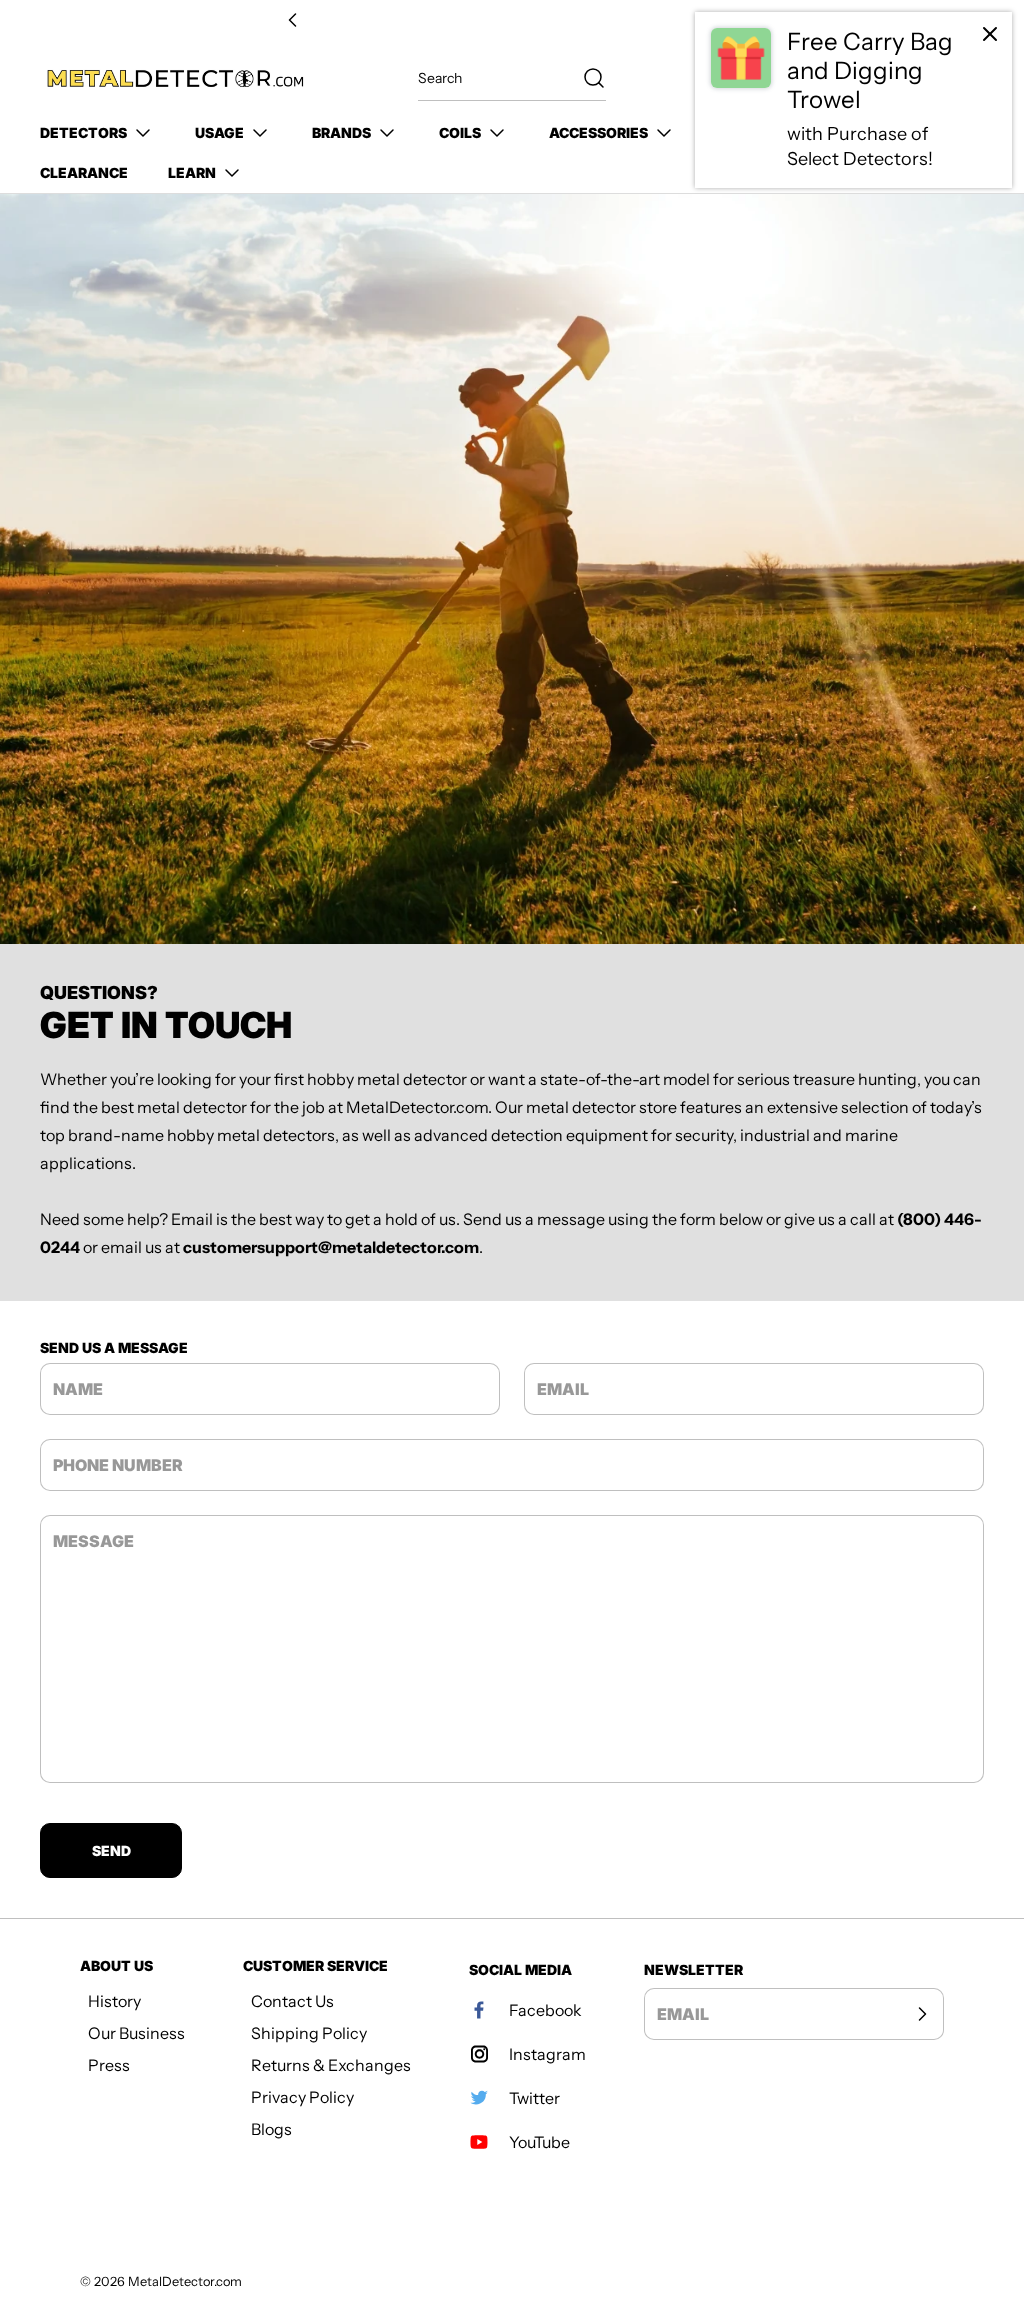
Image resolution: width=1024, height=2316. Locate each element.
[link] (853, 100)
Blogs (271, 2129)
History (114, 2001)
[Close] (990, 34)
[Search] (584, 78)
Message (93, 1541)
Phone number (118, 1465)
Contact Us (292, 2001)
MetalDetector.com (185, 2281)
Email (563, 1389)
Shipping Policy (309, 2033)
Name (78, 1389)
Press (109, 2065)
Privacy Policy (302, 2097)
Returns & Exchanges (331, 2065)
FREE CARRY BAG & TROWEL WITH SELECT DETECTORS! (512, 20)
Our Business (136, 2033)
